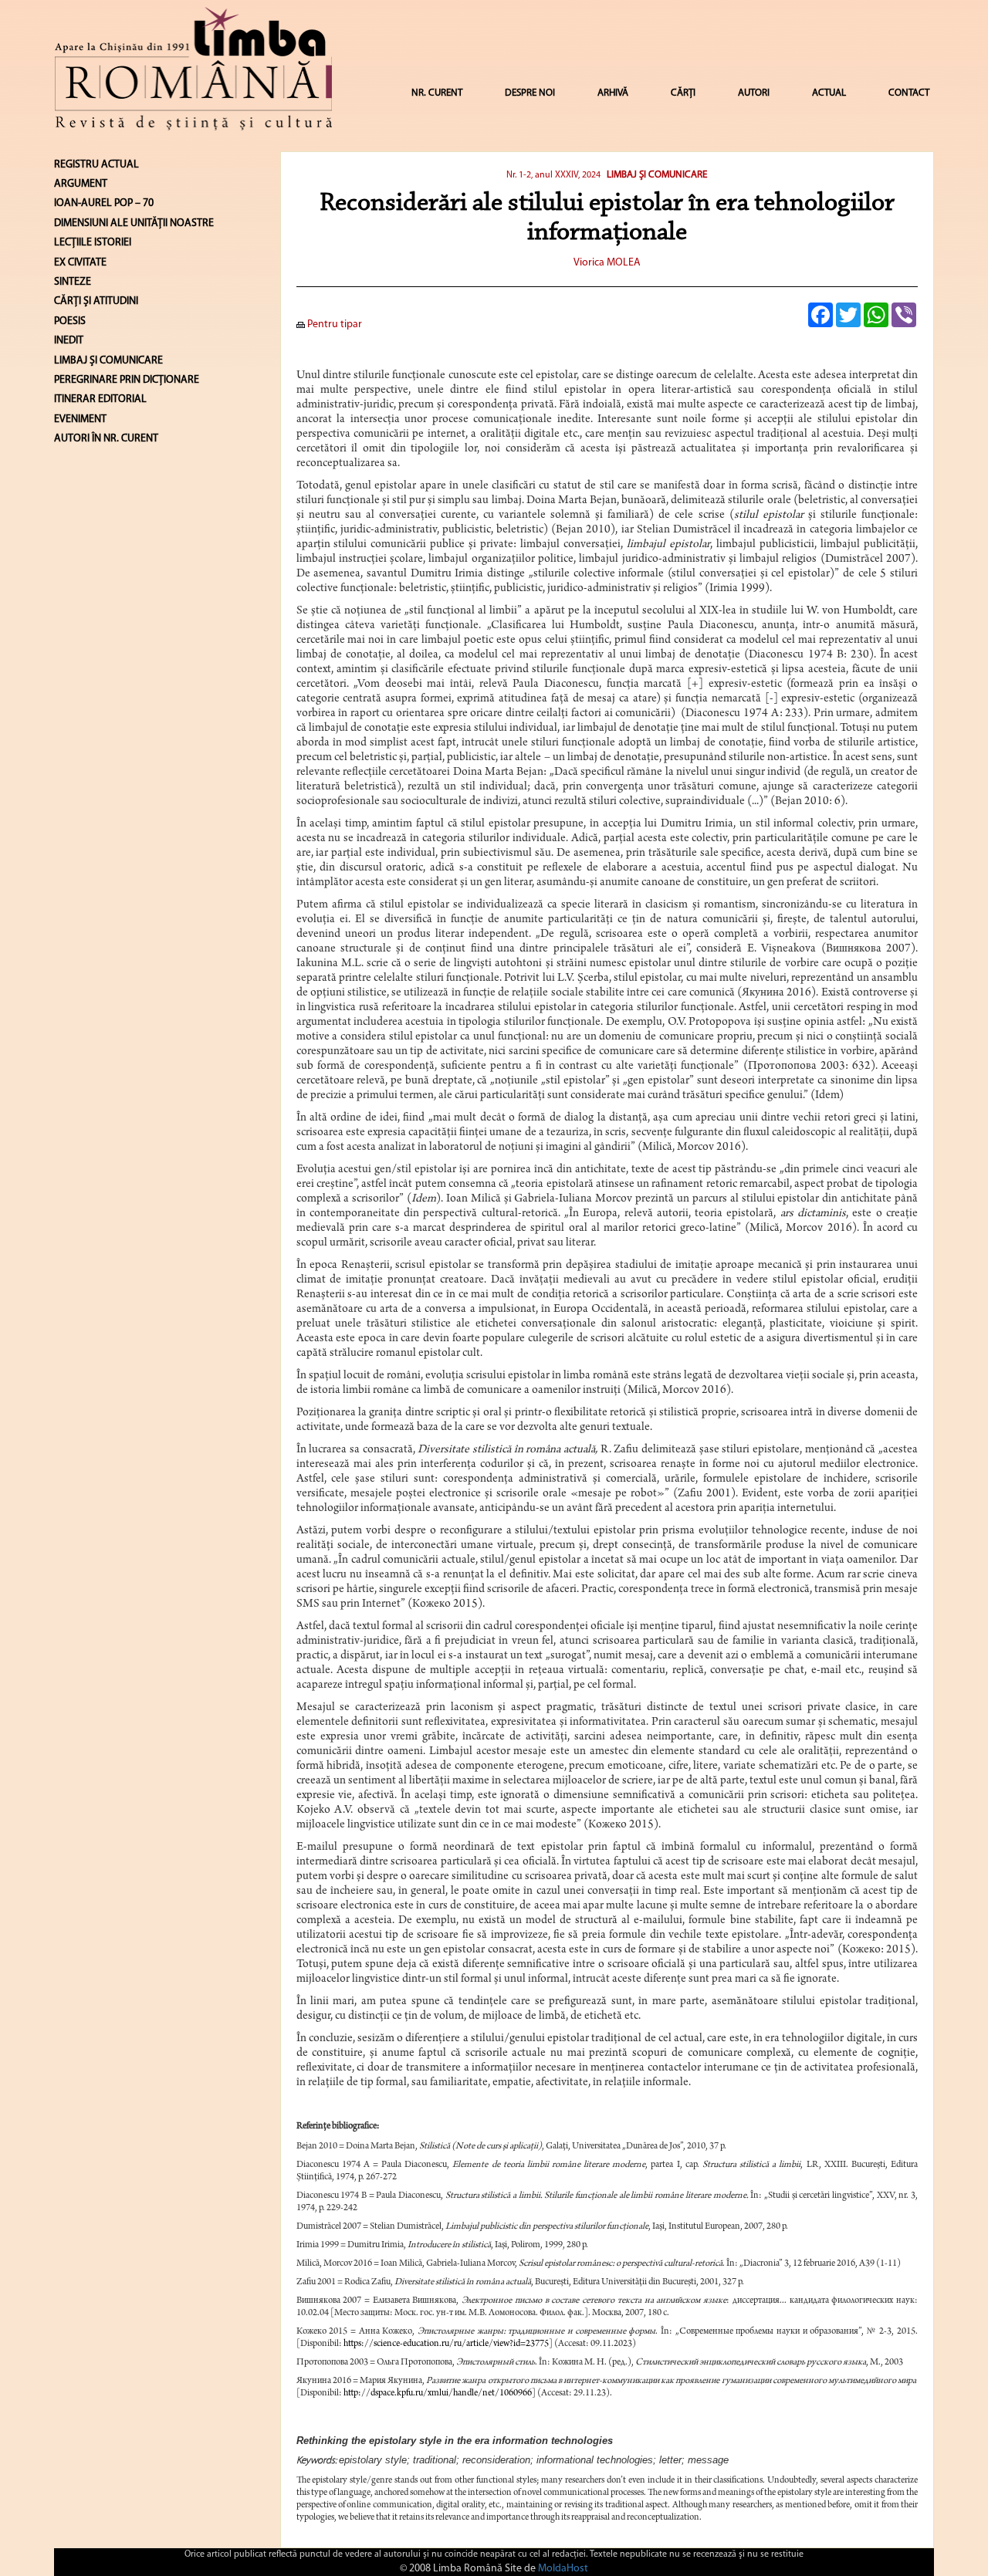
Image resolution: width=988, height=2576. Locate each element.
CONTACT (909, 93)
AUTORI (754, 93)
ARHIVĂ (613, 93)
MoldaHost (563, 2569)
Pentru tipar (333, 325)
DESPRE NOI (530, 93)
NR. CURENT (437, 93)
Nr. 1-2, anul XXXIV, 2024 (553, 175)
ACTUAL (829, 93)
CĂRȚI (683, 93)
